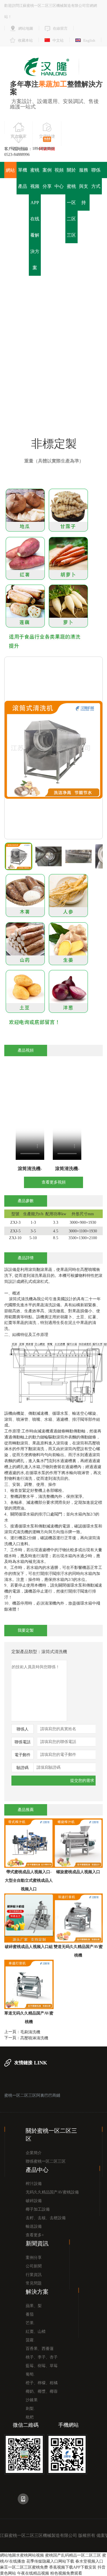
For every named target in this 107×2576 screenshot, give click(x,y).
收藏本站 (25, 40)
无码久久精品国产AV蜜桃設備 (52, 2192)
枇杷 (30, 2417)
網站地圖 (26, 28)
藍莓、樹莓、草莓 (42, 2366)
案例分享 (47, 178)
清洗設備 (84, 355)
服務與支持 (84, 186)
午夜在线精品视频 (33, 2573)
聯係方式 (96, 178)
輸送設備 (34, 2226)
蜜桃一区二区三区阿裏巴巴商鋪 (32, 2096)
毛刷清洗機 (30, 2032)
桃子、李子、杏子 (42, 2357)
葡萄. (30, 2374)
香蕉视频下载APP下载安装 (73, 2567)
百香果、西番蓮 (40, 2349)
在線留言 (60, 28)
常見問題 (34, 2283)
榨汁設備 (34, 2184)
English (89, 40)
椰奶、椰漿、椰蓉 (42, 2391)
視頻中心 (59, 178)
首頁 (33, 355)
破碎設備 (34, 2201)
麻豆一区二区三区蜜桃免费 (24, 2567)
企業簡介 (34, 2153)
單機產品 (23, 178)
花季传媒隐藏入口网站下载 (50, 2561)
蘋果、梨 (34, 2306)
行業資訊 (34, 2275)
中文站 (58, 40)
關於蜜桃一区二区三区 (71, 203)
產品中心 (56, 355)
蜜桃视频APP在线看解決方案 (35, 219)
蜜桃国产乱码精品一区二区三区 (73, 2555)
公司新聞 (34, 2266)
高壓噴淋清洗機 (34, 2038)
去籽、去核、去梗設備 (46, 2218)
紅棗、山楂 (36, 2332)
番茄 (30, 2314)
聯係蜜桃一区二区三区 (46, 2161)
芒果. (30, 2323)
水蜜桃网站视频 (30, 2555)
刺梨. (30, 2409)
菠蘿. (30, 2340)
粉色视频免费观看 (66, 2573)
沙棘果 (32, 2400)
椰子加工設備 (38, 2209)
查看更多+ (35, 2235)
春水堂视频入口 (89, 2561)
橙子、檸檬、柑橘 (42, 2383)
